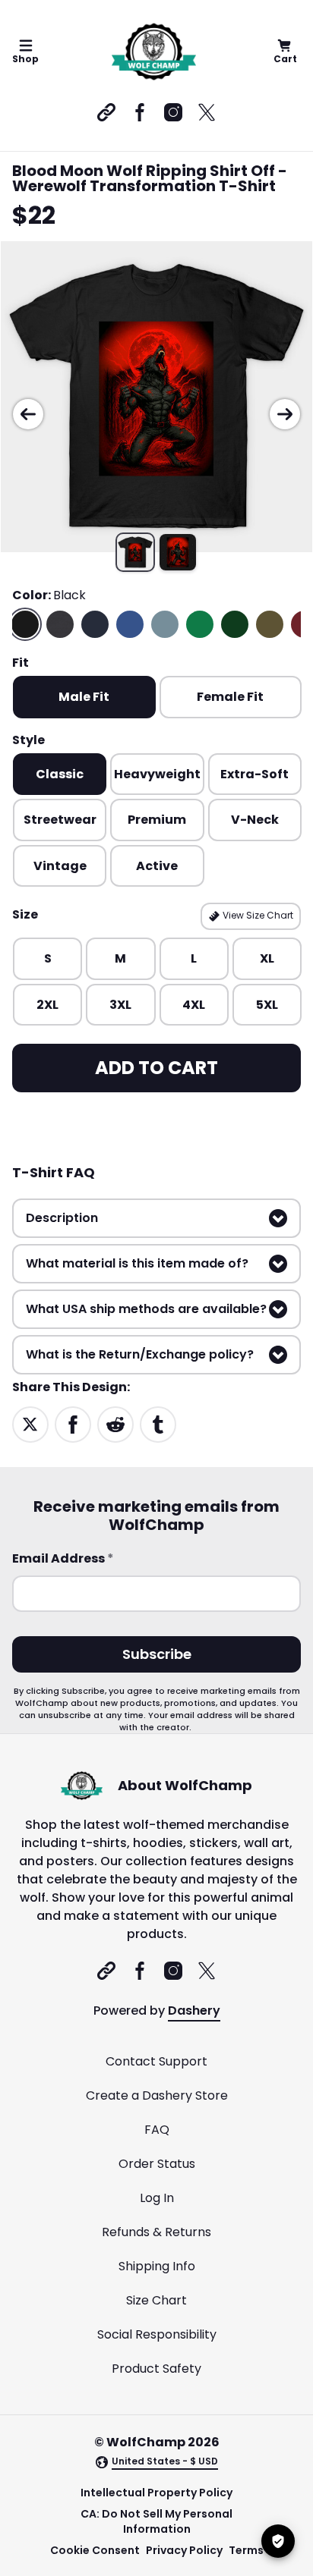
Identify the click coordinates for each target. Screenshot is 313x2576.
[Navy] (95, 624)
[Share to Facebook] (73, 1424)
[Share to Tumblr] (158, 1424)
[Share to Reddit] (115, 1424)
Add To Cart (156, 1068)
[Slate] (165, 624)
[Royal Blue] (130, 624)
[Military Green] (270, 624)
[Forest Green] (235, 624)
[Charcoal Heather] (60, 624)
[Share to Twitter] (30, 1424)
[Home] (154, 52)
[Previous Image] (28, 414)
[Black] (25, 624)
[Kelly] (200, 624)
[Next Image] (285, 414)
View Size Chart (257, 915)
